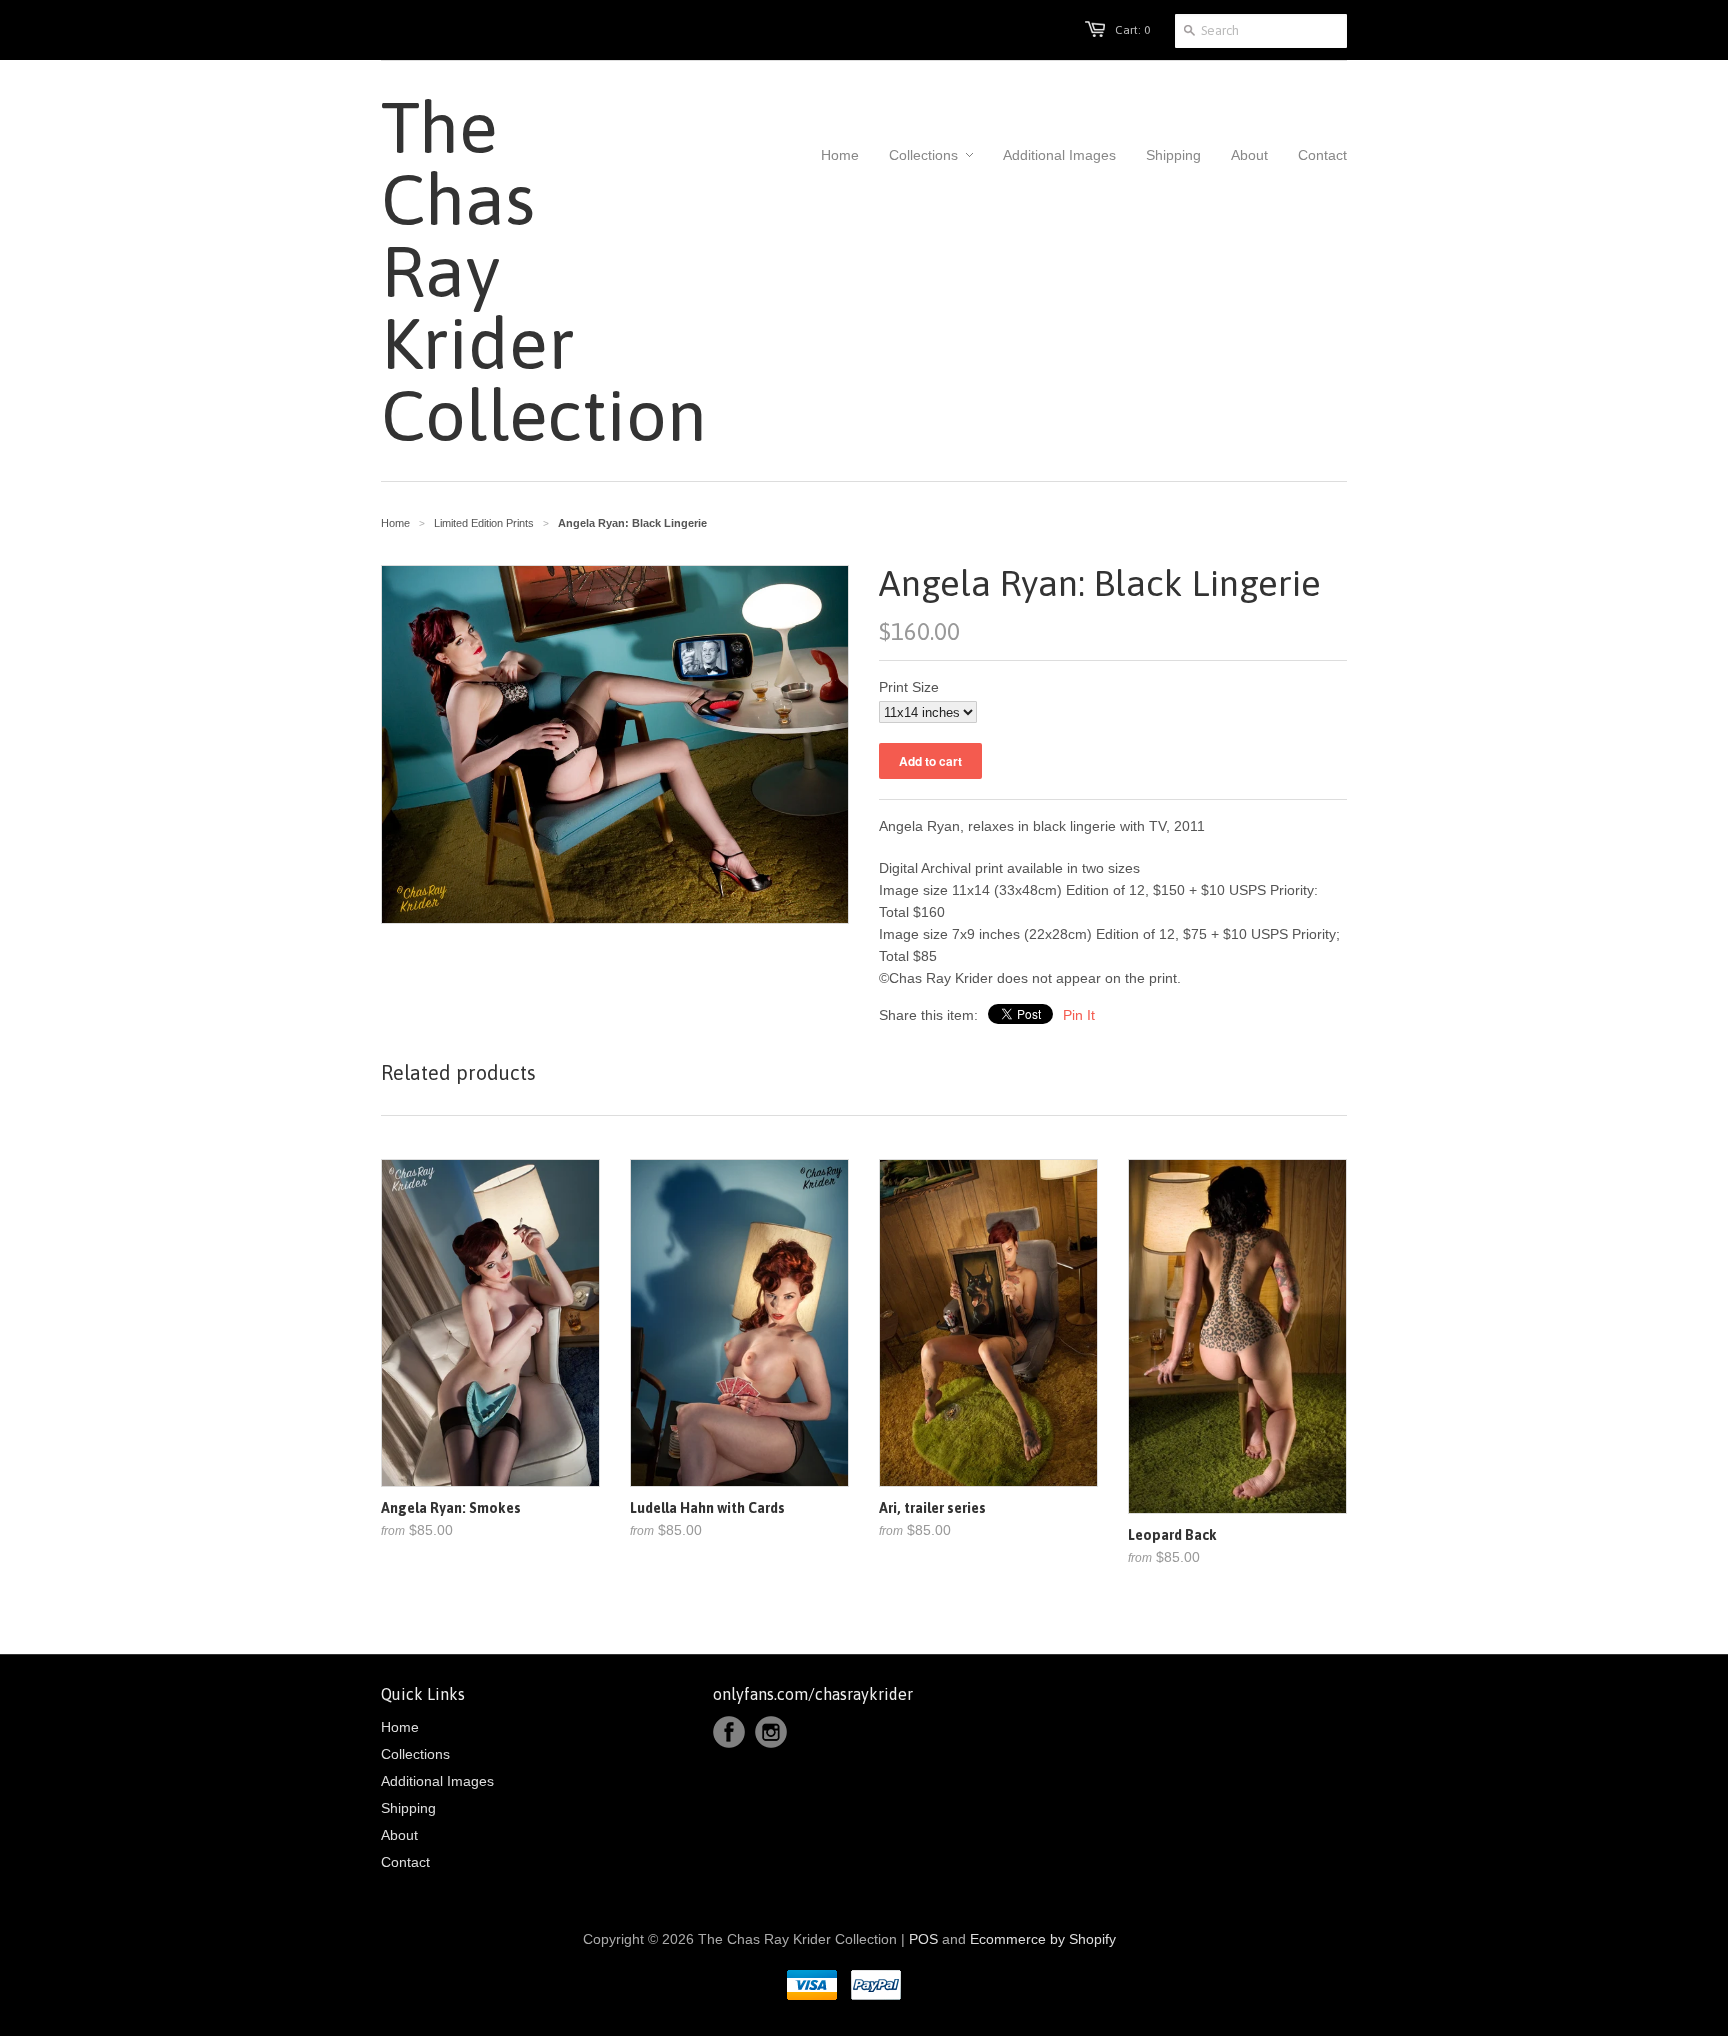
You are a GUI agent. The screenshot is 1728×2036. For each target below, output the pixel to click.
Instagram (771, 1732)
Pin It (1079, 1015)
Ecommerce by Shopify (1043, 1939)
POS (923, 1939)
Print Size (909, 687)
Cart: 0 (1132, 30)
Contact (405, 1862)
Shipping (408, 1808)
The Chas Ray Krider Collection (490, 271)
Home (400, 1727)
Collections (415, 1754)
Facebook (729, 1732)
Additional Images (437, 1781)
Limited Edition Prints (484, 523)
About (399, 1835)
